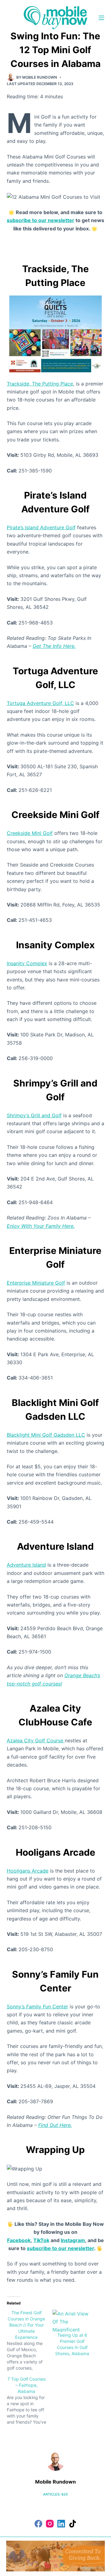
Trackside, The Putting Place (40, 384)
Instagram (73, 2240)
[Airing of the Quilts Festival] (55, 333)
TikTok (41, 2240)
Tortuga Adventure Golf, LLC (40, 703)
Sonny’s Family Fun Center (37, 2006)
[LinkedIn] (61, 2524)
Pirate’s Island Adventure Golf (41, 527)
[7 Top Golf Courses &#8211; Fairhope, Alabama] (30, 2401)
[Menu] (101, 18)
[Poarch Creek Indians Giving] (55, 2555)
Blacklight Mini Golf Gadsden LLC (46, 1435)
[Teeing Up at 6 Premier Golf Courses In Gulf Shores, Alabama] (72, 2321)
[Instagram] (50, 2524)
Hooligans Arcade (28, 1871)
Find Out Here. (55, 2125)
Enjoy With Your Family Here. (41, 1226)
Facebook (19, 2240)
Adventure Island (26, 1565)
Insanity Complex (27, 963)
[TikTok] (73, 2524)
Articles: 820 (55, 2494)
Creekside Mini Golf (30, 833)
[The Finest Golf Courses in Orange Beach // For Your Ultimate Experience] (30, 2340)
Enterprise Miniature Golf (36, 1283)
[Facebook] (38, 2524)
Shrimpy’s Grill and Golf (34, 1115)
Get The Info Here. (54, 646)
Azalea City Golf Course (36, 1740)
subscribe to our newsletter (41, 220)
